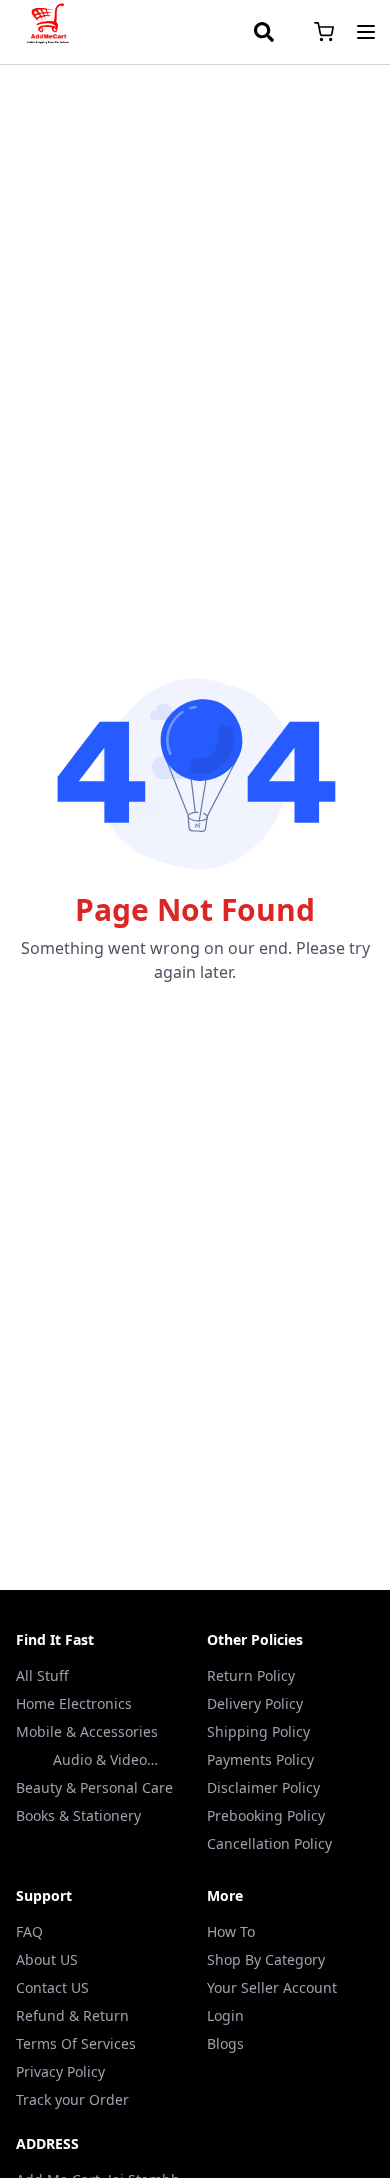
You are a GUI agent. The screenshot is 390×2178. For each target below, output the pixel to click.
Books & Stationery (78, 1815)
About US (47, 1959)
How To (231, 1931)
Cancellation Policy (269, 1843)
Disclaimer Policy (263, 1787)
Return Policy (251, 1675)
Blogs (225, 2043)
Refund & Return (72, 2015)
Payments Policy (260, 1759)
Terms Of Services (76, 2043)
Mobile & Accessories (87, 1731)
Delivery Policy (255, 1703)
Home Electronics (74, 1703)
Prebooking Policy (266, 1815)
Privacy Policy (60, 2071)
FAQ (29, 1931)
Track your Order (72, 2099)
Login (225, 2015)
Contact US (52, 1987)
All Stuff (42, 1675)
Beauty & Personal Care (94, 1787)
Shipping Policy (258, 1731)
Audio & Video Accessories (100, 1760)
